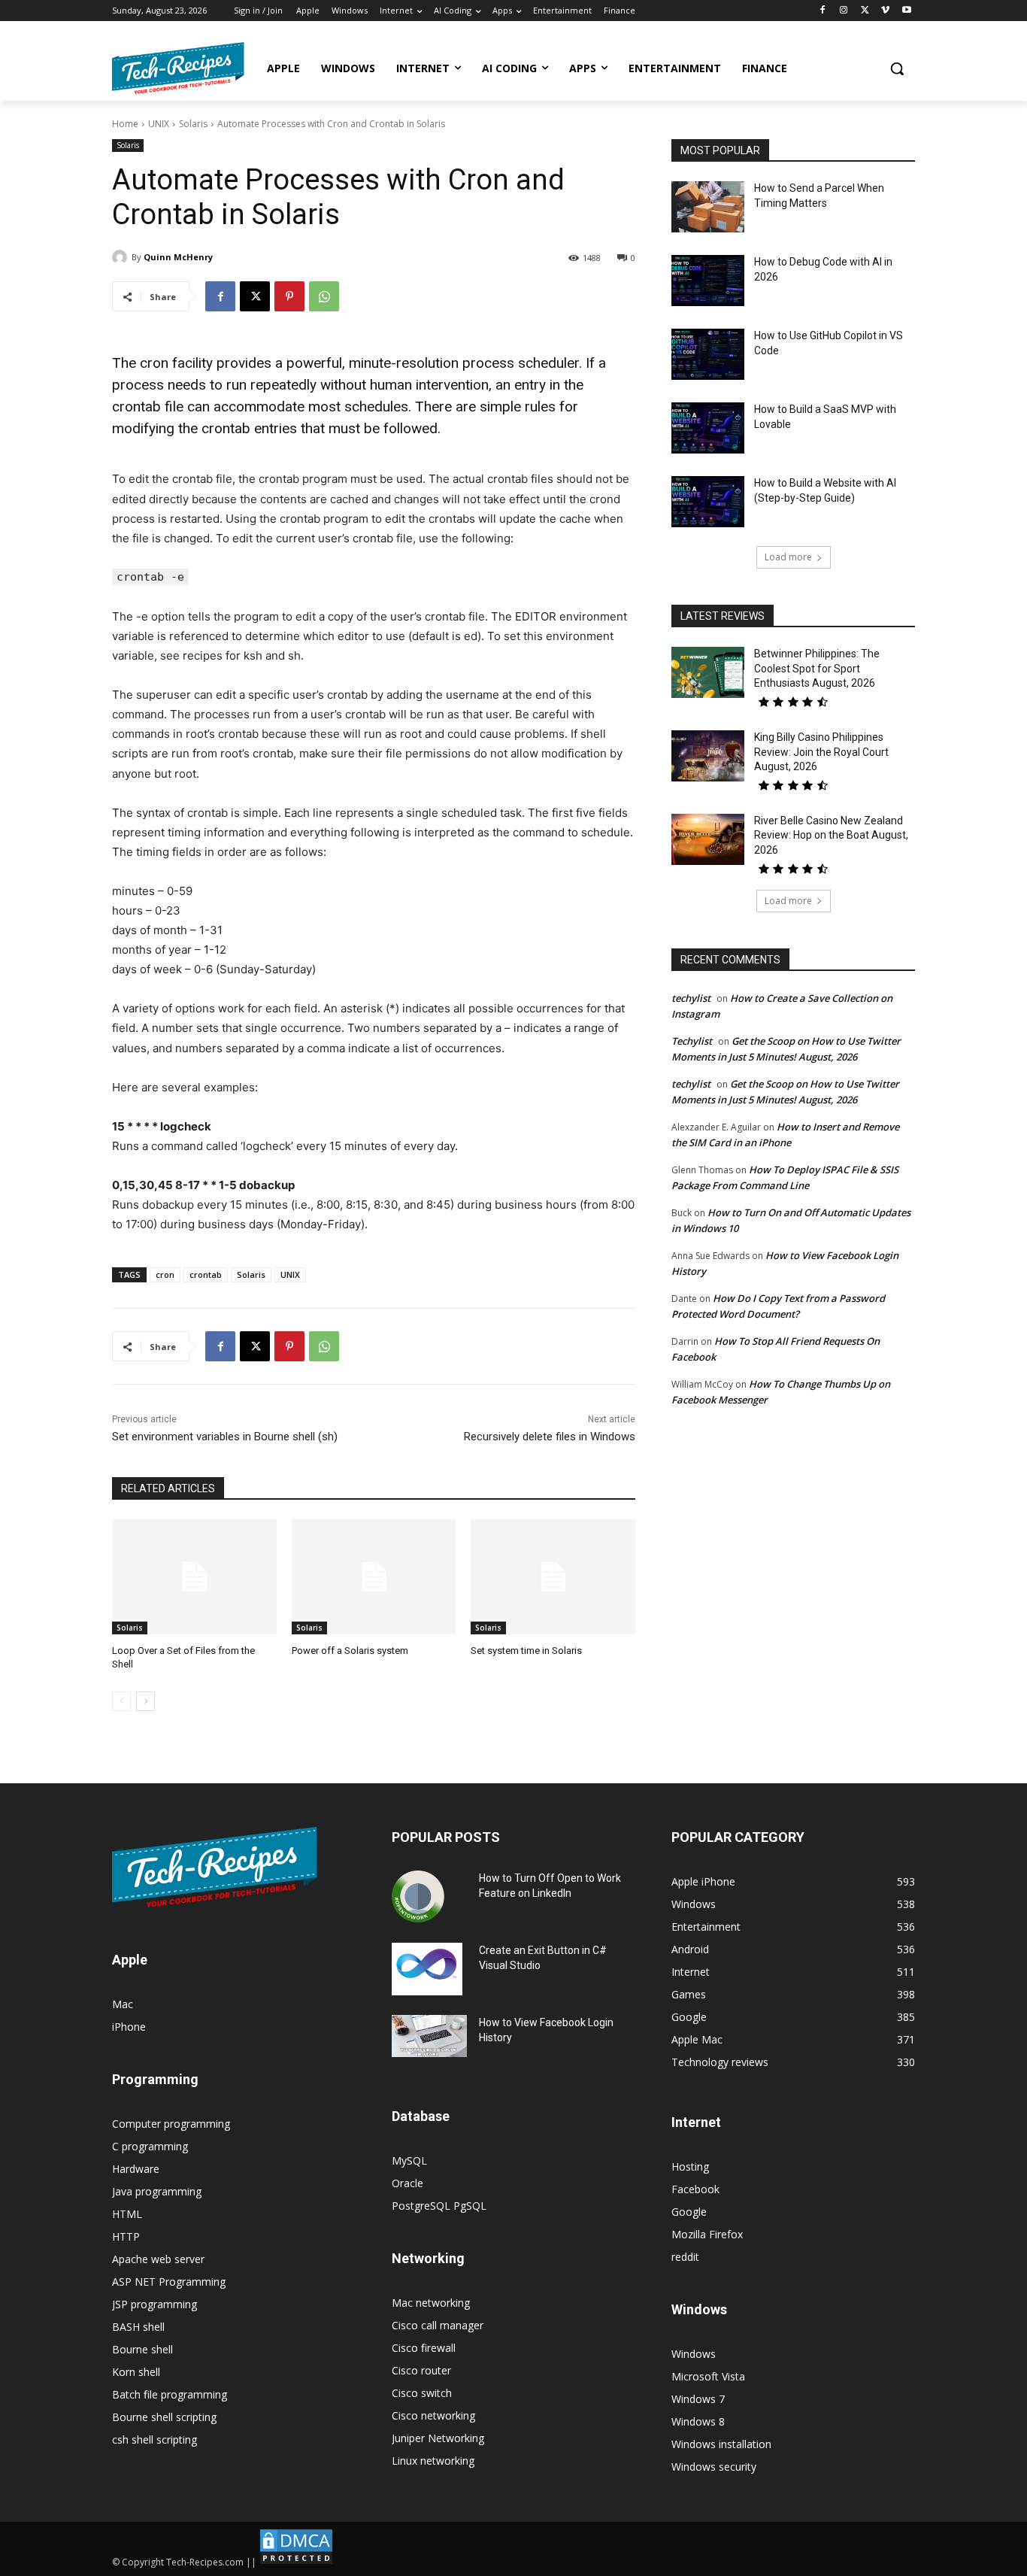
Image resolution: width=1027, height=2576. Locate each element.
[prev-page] (121, 1701)
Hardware (136, 2169)
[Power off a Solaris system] (374, 1577)
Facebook (695, 2189)
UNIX (159, 124)
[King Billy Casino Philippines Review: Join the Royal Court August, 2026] (708, 756)
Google (689, 2212)
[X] (865, 11)
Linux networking (433, 2461)
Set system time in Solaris (526, 1651)
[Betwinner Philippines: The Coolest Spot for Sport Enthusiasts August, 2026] (708, 672)
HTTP (126, 2236)
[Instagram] (844, 11)
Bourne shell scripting (164, 2417)
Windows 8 (698, 2421)
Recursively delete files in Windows (550, 1437)
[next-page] (145, 1701)
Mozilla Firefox (707, 2234)
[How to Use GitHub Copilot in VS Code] (708, 354)
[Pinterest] (289, 296)
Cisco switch (422, 2393)
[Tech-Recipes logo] (178, 68)
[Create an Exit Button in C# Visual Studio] (427, 1969)
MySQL (409, 2160)
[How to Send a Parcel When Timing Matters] (708, 207)
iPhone (129, 2027)
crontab (206, 1274)
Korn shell (136, 2372)
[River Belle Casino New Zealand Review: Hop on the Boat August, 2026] (708, 839)
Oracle (407, 2183)
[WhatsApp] (324, 296)
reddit (685, 2257)
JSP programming (155, 2304)
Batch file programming (170, 2394)
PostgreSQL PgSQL (439, 2206)
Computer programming (171, 2124)
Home (125, 124)
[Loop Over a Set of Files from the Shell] (194, 1577)
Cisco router (421, 2370)
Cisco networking (433, 2415)
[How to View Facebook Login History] (429, 2036)
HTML (127, 2214)
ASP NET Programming (169, 2282)
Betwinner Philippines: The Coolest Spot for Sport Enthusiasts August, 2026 (817, 668)
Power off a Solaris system (350, 1651)
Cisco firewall (424, 2348)
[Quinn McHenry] (122, 257)
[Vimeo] (885, 11)
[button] (897, 68)
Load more (788, 557)
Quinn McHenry (178, 257)
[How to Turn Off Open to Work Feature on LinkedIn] (418, 1897)
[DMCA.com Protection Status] (296, 2562)
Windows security (714, 2467)
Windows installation (721, 2444)
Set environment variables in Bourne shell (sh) (225, 1437)
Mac (123, 2004)
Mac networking (431, 2303)
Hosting (690, 2166)
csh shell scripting (155, 2439)
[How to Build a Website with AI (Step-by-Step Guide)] (708, 502)
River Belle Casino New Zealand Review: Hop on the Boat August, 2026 (831, 835)
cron (165, 1274)
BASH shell (138, 2327)
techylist (691, 998)
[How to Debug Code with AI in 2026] (708, 281)
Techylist (692, 1041)
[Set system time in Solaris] (553, 1577)
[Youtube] (906, 11)
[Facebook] (823, 11)
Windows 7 (698, 2399)
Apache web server (158, 2259)
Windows (694, 2354)
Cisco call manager (438, 2325)
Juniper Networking (438, 2438)
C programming (150, 2146)
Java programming (157, 2191)
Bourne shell (142, 2349)
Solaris (193, 124)
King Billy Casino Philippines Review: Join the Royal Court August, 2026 (821, 752)
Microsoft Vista (708, 2376)
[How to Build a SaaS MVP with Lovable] (708, 428)
